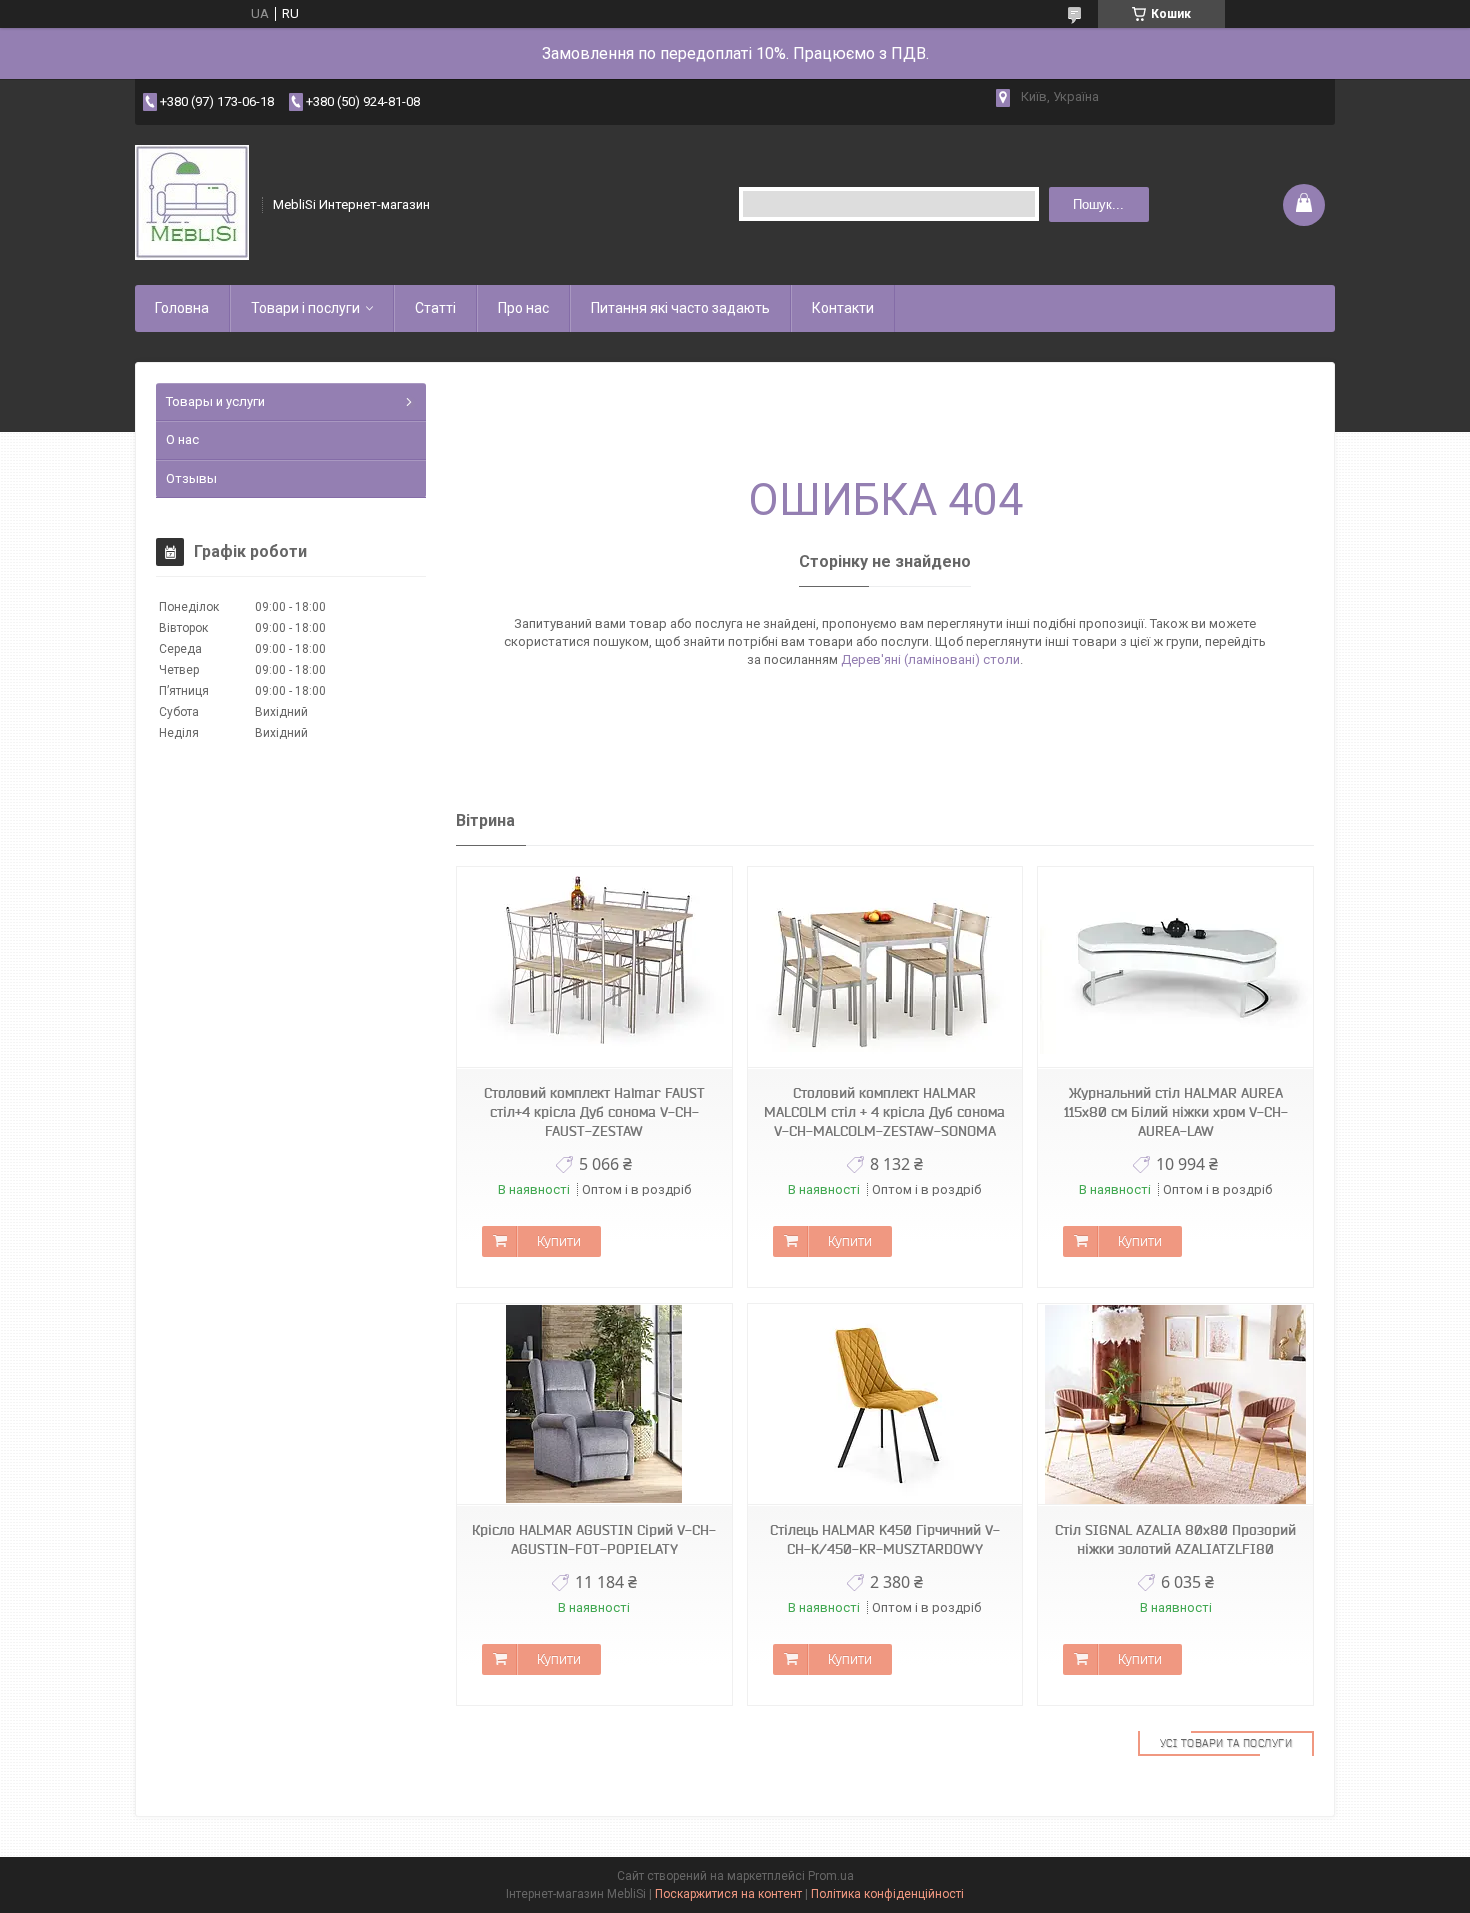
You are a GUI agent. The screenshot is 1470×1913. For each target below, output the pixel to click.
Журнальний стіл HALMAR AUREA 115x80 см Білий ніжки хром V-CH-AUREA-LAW (1176, 1112)
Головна (182, 308)
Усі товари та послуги (1226, 1743)
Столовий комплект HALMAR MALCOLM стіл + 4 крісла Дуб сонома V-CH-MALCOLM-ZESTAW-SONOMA (884, 1112)
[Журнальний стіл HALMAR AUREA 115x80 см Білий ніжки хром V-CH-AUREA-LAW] (1175, 967)
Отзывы (191, 478)
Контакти (843, 308)
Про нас (523, 308)
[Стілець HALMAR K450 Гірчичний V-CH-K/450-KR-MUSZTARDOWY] (885, 1404)
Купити (559, 1241)
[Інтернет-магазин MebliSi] (192, 204)
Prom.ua (831, 1876)
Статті (435, 308)
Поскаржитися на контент (728, 1894)
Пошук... (1098, 204)
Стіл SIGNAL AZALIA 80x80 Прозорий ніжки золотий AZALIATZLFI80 (1175, 1539)
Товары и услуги (215, 401)
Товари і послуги (305, 308)
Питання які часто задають (680, 308)
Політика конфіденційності (887, 1894)
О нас (182, 439)
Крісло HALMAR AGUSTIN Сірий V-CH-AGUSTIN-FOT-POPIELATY (594, 1539)
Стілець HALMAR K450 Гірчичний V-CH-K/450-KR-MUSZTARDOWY (885, 1539)
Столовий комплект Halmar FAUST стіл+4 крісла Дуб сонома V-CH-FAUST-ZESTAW (594, 1112)
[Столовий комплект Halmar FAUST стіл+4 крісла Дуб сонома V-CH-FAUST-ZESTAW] (594, 967)
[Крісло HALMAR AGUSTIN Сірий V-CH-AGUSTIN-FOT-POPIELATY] (594, 1404)
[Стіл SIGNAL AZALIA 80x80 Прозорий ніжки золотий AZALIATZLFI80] (1175, 1404)
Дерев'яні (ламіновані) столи (930, 659)
